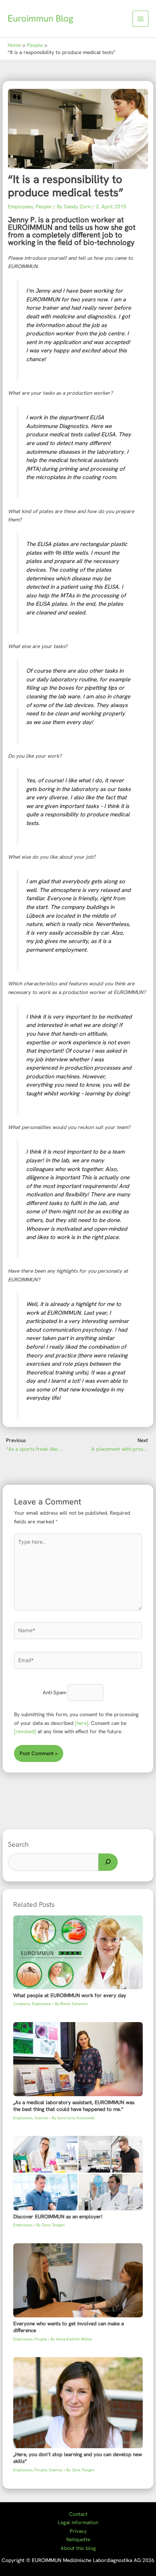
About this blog (78, 2548)
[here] (82, 1723)
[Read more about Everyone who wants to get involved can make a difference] (78, 2280)
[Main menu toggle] (141, 19)
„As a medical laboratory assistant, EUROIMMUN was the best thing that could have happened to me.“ (74, 2106)
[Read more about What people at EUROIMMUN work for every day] (78, 1952)
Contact (78, 2514)
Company (22, 2004)
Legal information (78, 2522)
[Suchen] (108, 1862)
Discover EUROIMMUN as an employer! (58, 2216)
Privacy (78, 2531)
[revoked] (25, 1731)
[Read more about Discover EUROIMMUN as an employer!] (78, 2173)
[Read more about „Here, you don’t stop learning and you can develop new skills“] (78, 2402)
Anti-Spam (55, 1693)
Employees (20, 206)
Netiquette (78, 2539)
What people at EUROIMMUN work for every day (70, 1995)
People (44, 206)
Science (41, 2118)
